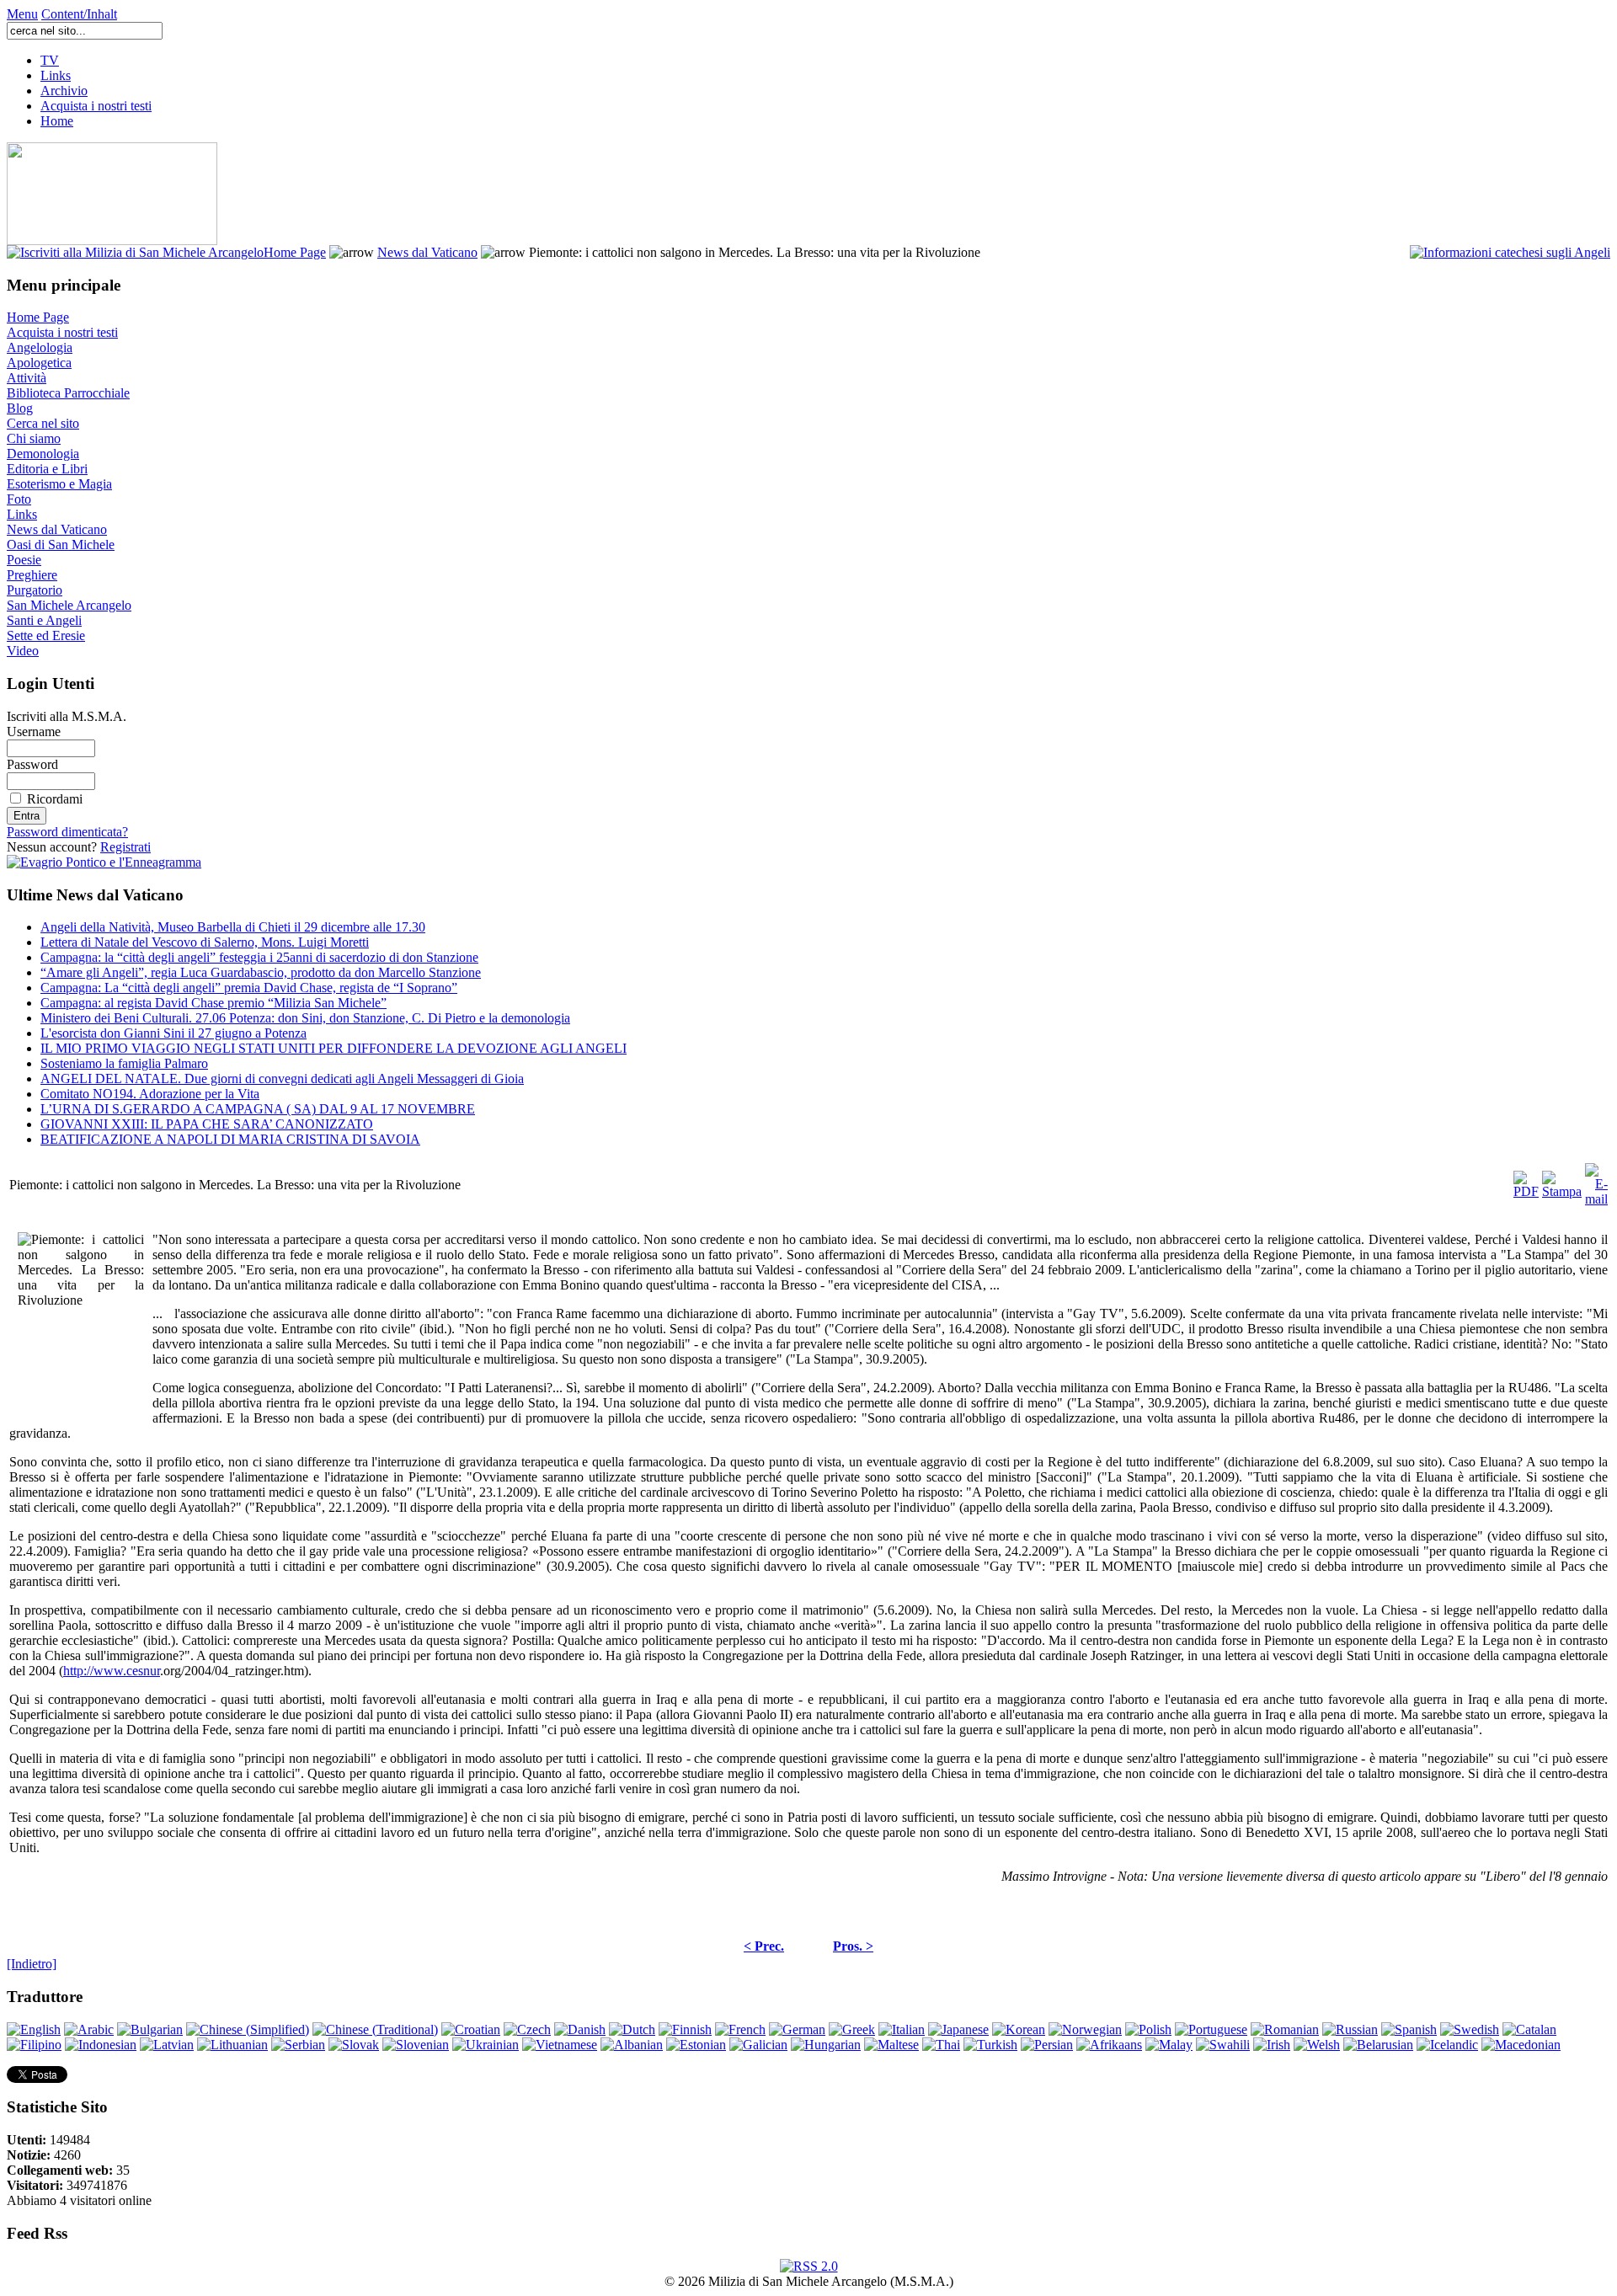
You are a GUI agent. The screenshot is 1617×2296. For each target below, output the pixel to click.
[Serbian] (298, 2045)
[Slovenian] (416, 2045)
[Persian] (1047, 2045)
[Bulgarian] (150, 2029)
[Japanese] (958, 2029)
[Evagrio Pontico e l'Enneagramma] (104, 862)
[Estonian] (696, 2045)
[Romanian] (1285, 2029)
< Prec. (764, 1946)
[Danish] (580, 2029)
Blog (20, 408)
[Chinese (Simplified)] (248, 2029)
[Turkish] (990, 2045)
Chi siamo (34, 438)
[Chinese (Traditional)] (375, 2029)
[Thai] (941, 2045)
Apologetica (39, 363)
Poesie (24, 560)
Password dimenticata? (67, 832)
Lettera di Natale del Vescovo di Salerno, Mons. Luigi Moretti (205, 942)
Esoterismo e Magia (59, 484)
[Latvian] (167, 2045)
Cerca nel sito (43, 423)
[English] (34, 2029)
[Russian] (1350, 2029)
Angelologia (40, 347)
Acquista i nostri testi (96, 106)
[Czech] (527, 2029)
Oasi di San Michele (61, 545)
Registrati (125, 847)
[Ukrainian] (486, 2045)
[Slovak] (354, 2045)
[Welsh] (1317, 2045)
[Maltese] (891, 2045)
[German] (797, 2029)
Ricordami (55, 799)
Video (23, 651)
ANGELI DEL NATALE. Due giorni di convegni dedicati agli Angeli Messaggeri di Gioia (282, 1079)
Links (56, 75)
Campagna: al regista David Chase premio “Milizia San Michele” (213, 1003)
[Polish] (1148, 2029)
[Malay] (1169, 2045)
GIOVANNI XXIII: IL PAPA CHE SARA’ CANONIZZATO (207, 1124)
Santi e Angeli (44, 620)
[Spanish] (1409, 2029)
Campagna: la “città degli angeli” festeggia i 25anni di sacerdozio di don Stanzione (259, 957)
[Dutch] (632, 2029)
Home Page (295, 252)
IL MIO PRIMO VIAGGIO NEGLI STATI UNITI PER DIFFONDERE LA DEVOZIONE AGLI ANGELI (334, 1048)
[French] (740, 2029)
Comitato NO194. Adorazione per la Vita (150, 1094)
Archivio (64, 91)
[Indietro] (32, 1964)
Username (34, 732)
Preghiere (32, 575)
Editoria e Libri (47, 469)
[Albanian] (632, 2045)
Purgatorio (35, 590)
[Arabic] (89, 2029)
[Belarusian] (1378, 2045)
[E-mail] (1596, 1180)
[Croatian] (471, 2029)
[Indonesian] (101, 2045)
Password (32, 764)
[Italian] (902, 2029)
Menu (22, 14)
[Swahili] (1223, 2045)
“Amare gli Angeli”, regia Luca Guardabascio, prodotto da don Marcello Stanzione (261, 972)
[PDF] (1526, 1180)
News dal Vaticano (427, 252)
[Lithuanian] (232, 2045)
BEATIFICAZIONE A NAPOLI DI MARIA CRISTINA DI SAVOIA (230, 1139)
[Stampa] (1562, 1180)
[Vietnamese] (560, 2045)
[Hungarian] (826, 2045)
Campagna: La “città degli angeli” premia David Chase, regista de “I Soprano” (249, 988)
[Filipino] (34, 2045)
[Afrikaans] (1109, 2045)
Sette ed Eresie (46, 635)
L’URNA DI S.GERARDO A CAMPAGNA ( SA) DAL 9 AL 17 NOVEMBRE (258, 1109)
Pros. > (853, 1946)
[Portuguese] (1211, 2029)
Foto (19, 499)
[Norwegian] (1085, 2029)
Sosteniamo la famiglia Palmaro (124, 1063)
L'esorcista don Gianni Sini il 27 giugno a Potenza (173, 1033)
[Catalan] (1529, 2029)
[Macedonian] (1521, 2045)
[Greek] (852, 2029)
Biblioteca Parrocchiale (68, 393)
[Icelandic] (1447, 2045)
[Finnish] (685, 2029)
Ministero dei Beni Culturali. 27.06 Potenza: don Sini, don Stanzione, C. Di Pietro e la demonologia (305, 1018)
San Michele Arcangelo (69, 605)
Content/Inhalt (79, 14)
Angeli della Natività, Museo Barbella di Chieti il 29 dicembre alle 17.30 (233, 927)
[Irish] (1272, 2045)
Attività (27, 378)
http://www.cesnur (112, 1671)
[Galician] (758, 2045)
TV (50, 60)
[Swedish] (1470, 2029)
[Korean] (1019, 2029)
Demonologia (43, 454)
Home (57, 121)
